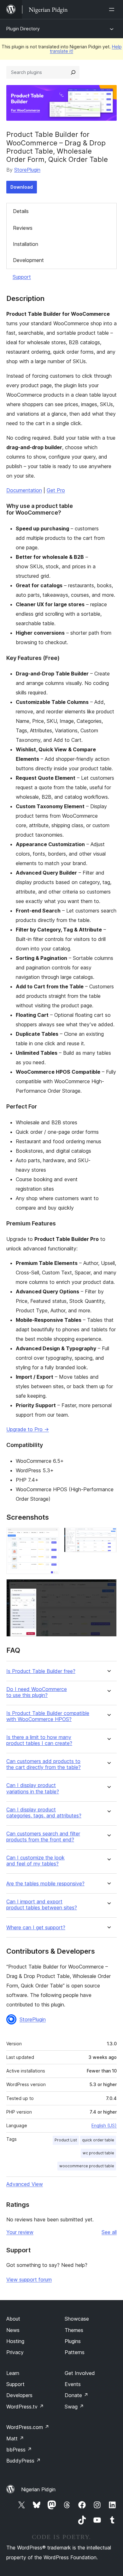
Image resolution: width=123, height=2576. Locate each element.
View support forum (29, 2280)
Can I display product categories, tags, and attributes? (44, 1813)
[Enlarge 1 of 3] (50, 1536)
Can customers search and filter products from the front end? (43, 1837)
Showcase (77, 2319)
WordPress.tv (25, 2407)
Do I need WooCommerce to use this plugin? (37, 1692)
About (13, 2319)
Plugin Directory (23, 29)
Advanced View (25, 2184)
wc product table (98, 2153)
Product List (66, 2140)
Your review (20, 2232)
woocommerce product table (87, 2166)
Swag (74, 2407)
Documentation (24, 490)
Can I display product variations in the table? (33, 1788)
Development (28, 260)
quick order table (98, 2140)
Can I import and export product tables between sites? (42, 1905)
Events (73, 2384)
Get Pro (56, 490)
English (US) (104, 2125)
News (13, 2330)
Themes (74, 2330)
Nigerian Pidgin (38, 2489)
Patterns (75, 2352)
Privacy (15, 2352)
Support (22, 277)
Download (22, 187)
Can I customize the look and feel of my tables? (35, 1861)
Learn (13, 2373)
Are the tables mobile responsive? (45, 1884)
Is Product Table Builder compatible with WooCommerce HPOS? (48, 1716)
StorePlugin (27, 170)
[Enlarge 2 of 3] (108, 1536)
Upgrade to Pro (28, 1429)
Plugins (73, 2341)
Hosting (15, 2341)
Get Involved (80, 2373)
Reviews (23, 228)
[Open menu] (113, 9)
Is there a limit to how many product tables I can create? (39, 1740)
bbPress (19, 2450)
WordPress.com (28, 2427)
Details (21, 211)
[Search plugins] (73, 72)
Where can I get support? (36, 1928)
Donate (76, 2395)
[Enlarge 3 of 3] (108, 1588)
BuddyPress (23, 2461)
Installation (26, 244)
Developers (19, 2395)
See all (109, 2232)
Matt (15, 2439)
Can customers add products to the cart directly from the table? (44, 1764)
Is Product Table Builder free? (41, 1671)
